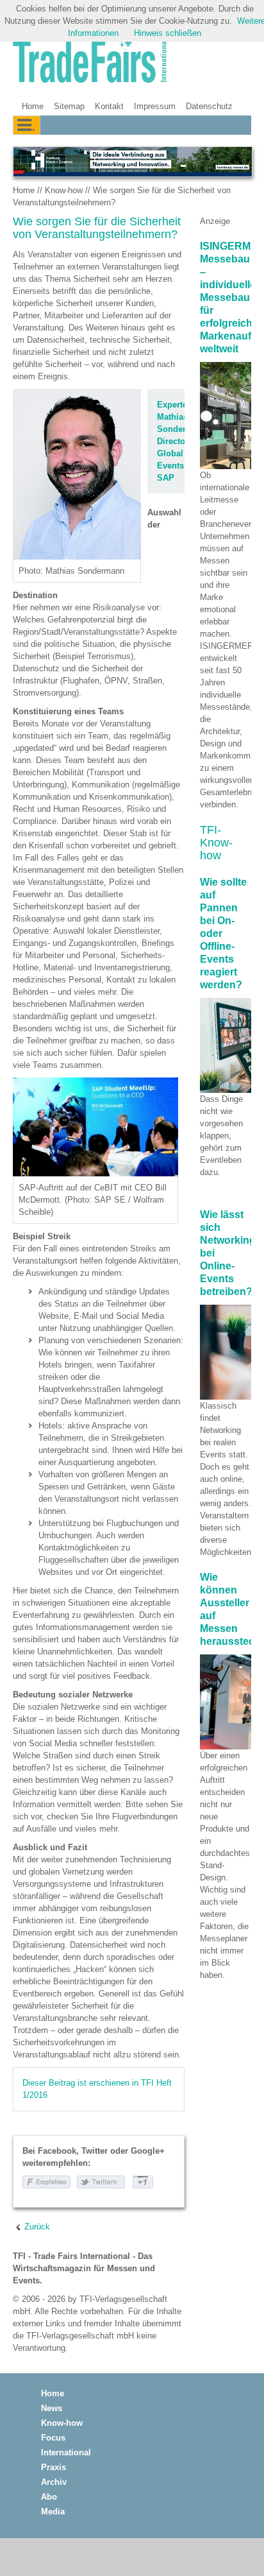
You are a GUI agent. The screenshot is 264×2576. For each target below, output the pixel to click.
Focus (53, 2438)
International (66, 2452)
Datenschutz (209, 106)
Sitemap (69, 106)
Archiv (54, 2482)
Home (33, 106)
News (52, 2408)
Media (53, 2512)
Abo (49, 2497)
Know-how (64, 190)
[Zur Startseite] (90, 62)
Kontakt (109, 106)
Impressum (155, 106)
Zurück (37, 2227)
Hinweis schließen (168, 33)
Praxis (54, 2467)
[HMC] (132, 162)
